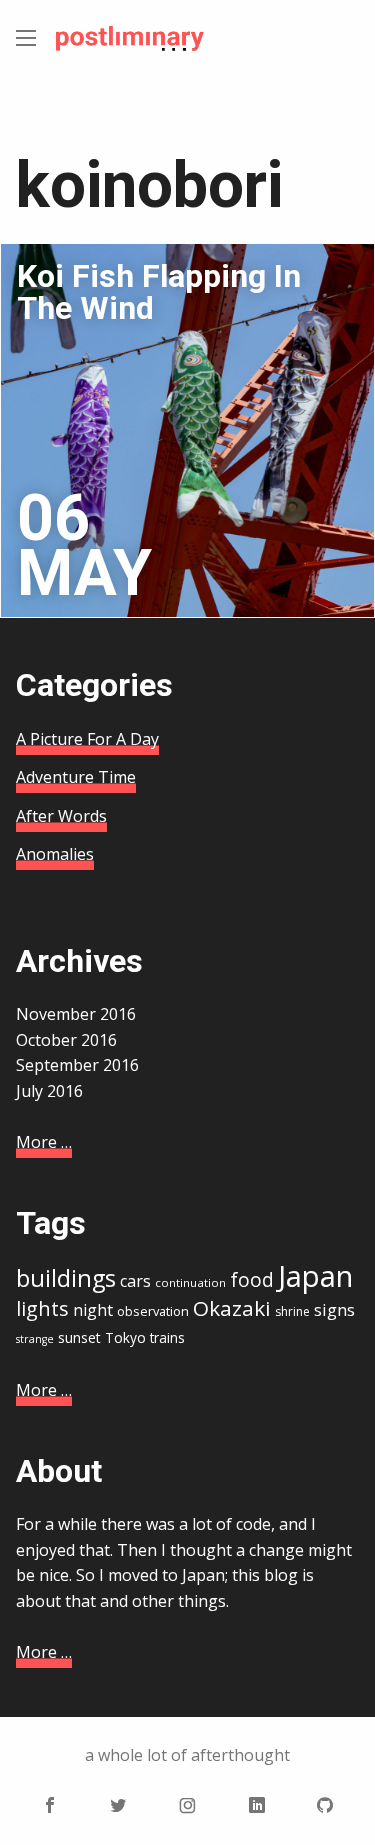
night (93, 1310)
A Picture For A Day (87, 739)
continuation (190, 1282)
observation (153, 1311)
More (44, 1142)
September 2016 (77, 1065)
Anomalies (55, 854)
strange (35, 1339)
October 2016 (66, 1040)
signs (334, 1309)
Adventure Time (76, 777)
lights (42, 1308)
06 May (84, 545)
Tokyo (125, 1337)
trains (167, 1337)
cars (135, 1281)
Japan (315, 1276)
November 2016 (76, 1014)
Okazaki (232, 1308)
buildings (66, 1278)
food (252, 1280)
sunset (79, 1337)
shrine (292, 1311)
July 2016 (49, 1091)
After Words (61, 816)
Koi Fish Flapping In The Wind (159, 292)
